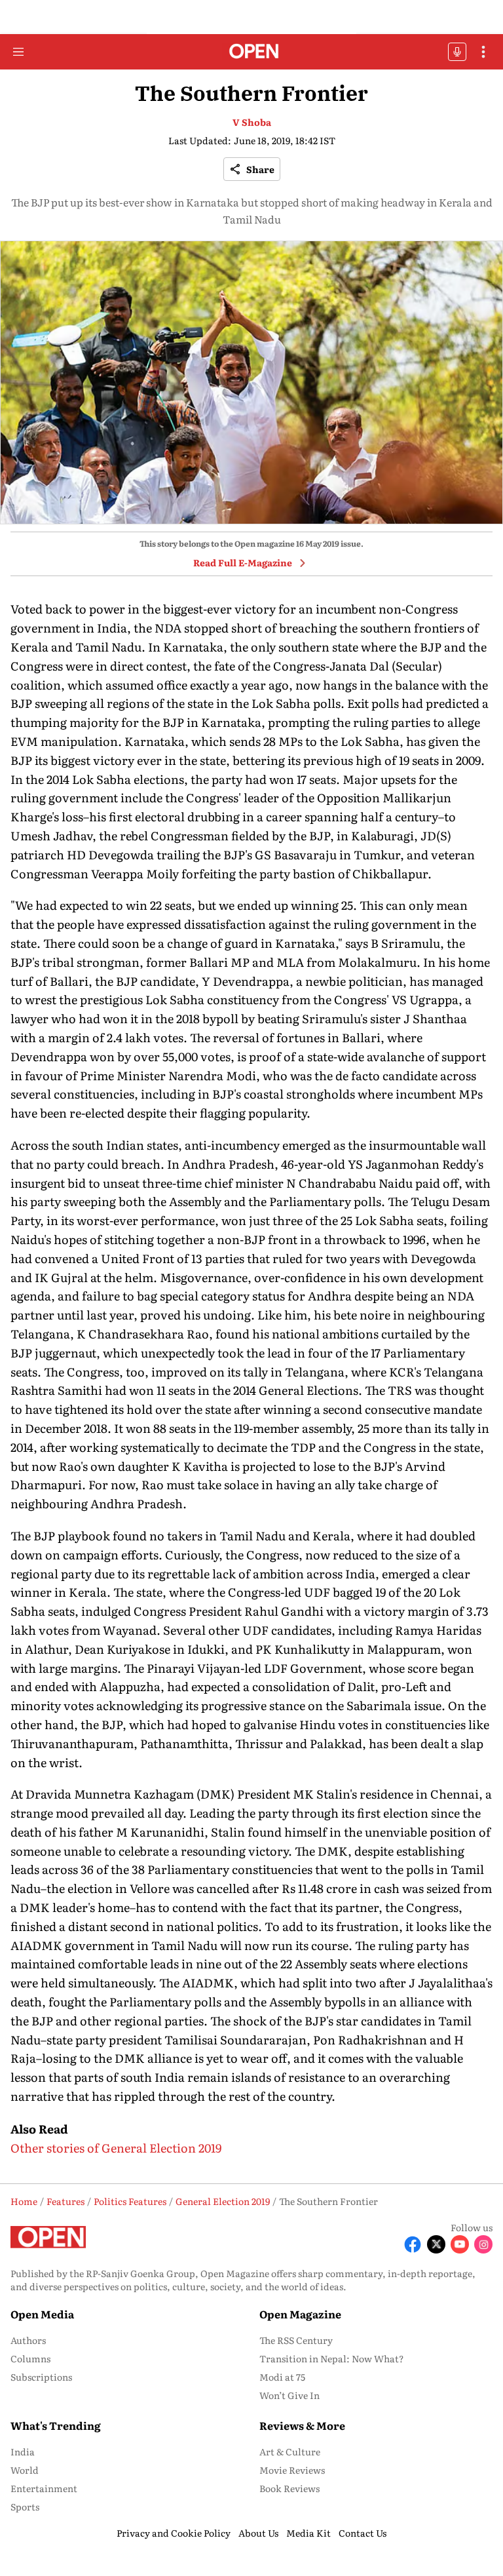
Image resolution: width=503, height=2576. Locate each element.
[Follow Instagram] (483, 2244)
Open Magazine (300, 2314)
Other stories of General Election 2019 (116, 2148)
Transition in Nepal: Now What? (332, 2358)
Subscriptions (41, 2377)
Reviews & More (302, 2425)
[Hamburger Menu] (18, 52)
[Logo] (252, 52)
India (23, 2451)
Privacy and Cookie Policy (174, 2533)
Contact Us (363, 2533)
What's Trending (56, 2425)
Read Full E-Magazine (243, 562)
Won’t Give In (289, 2395)
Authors (28, 2340)
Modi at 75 (282, 2377)
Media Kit (308, 2533)
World (25, 2470)
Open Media (42, 2314)
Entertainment (44, 2488)
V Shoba (252, 122)
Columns (30, 2358)
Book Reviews (289, 2488)
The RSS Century (296, 2340)
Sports (25, 2507)
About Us (258, 2533)
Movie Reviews (292, 2470)
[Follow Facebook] (413, 2244)
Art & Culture (290, 2451)
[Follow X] (436, 2244)
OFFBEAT (457, 52)
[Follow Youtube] (460, 2244)
